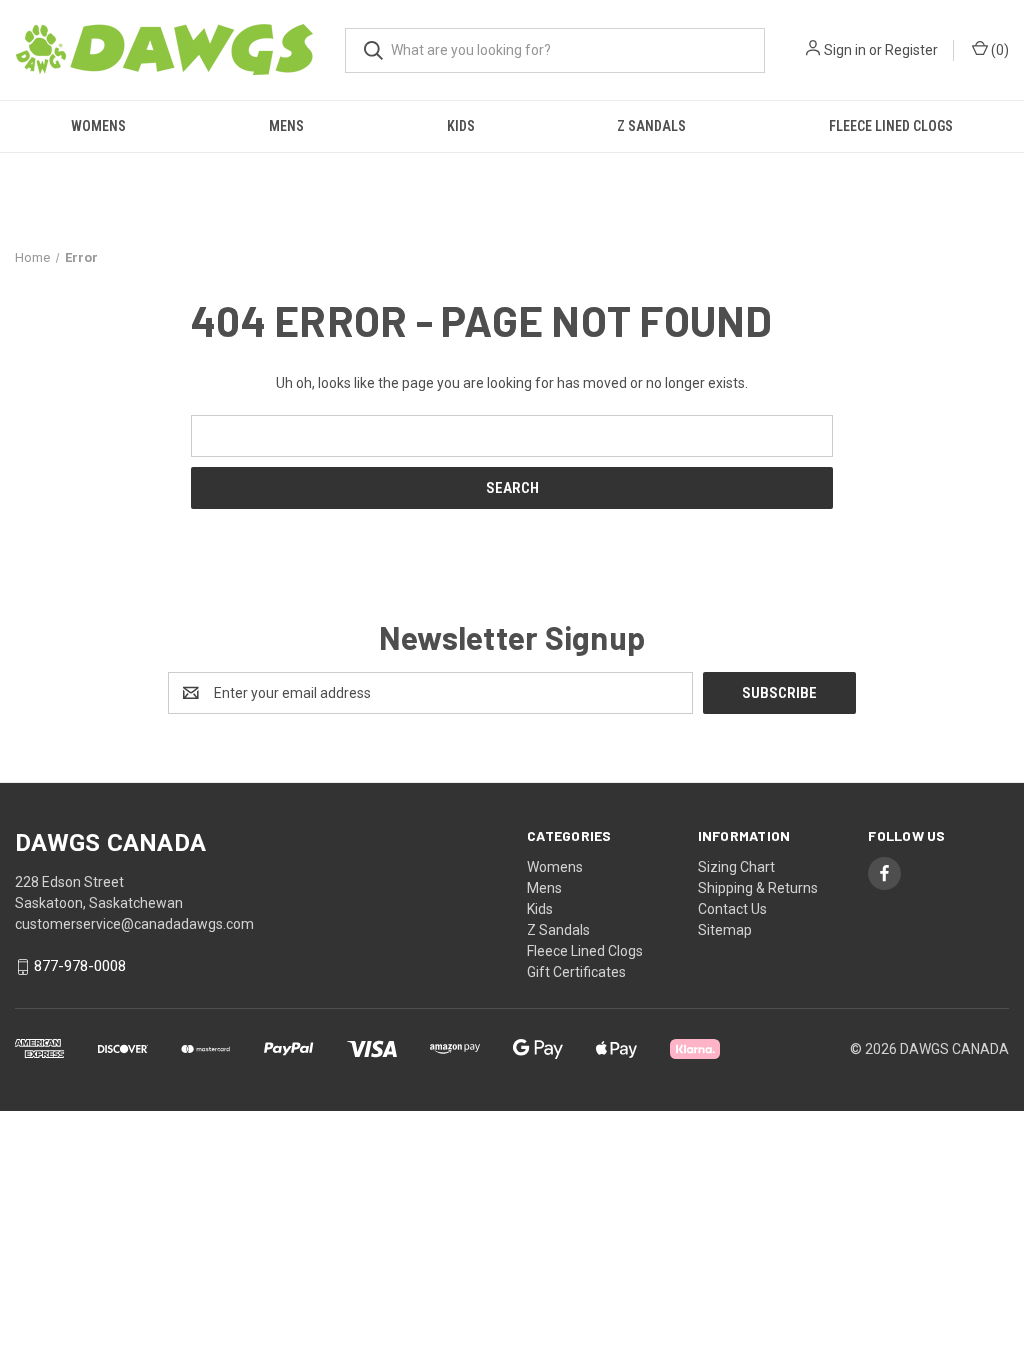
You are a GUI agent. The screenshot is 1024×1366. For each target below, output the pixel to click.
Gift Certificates (576, 972)
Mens (286, 126)
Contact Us (732, 909)
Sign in (845, 50)
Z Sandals (651, 126)
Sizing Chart (736, 867)
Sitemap (725, 930)
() (998, 50)
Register (911, 50)
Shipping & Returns (758, 888)
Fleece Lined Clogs (891, 126)
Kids (461, 126)
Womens (98, 126)
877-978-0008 (80, 967)
